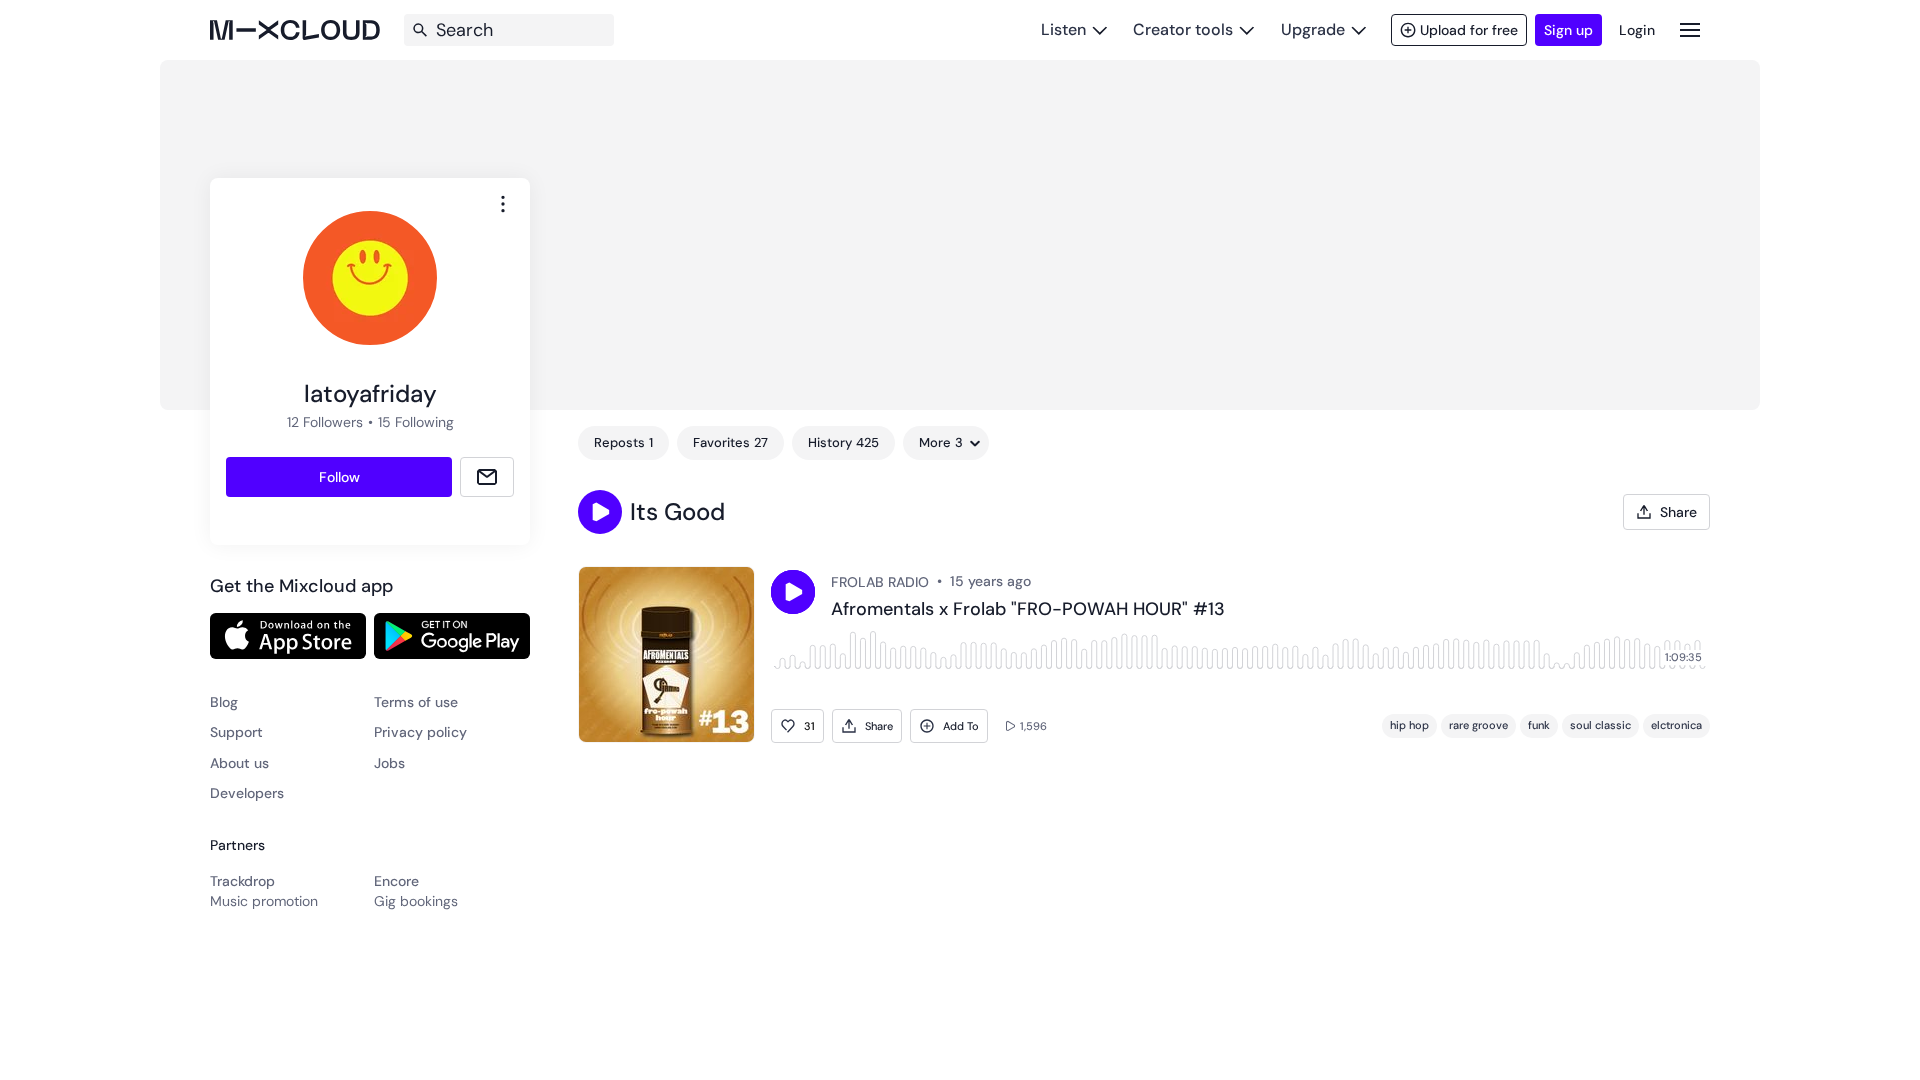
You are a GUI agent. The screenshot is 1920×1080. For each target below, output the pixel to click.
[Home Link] (295, 30)
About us (239, 763)
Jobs (389, 763)
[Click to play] (793, 592)
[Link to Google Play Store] (452, 636)
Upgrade (1313, 29)
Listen (1063, 29)
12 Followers (325, 422)
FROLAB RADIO (880, 582)
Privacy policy (420, 732)
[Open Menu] (1690, 29)
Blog (224, 702)
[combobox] (503, 204)
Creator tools (1183, 29)
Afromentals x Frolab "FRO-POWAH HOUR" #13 (1028, 610)
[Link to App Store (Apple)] (288, 636)
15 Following (416, 422)
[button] (600, 512)
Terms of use (416, 702)
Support (236, 732)
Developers (247, 793)
